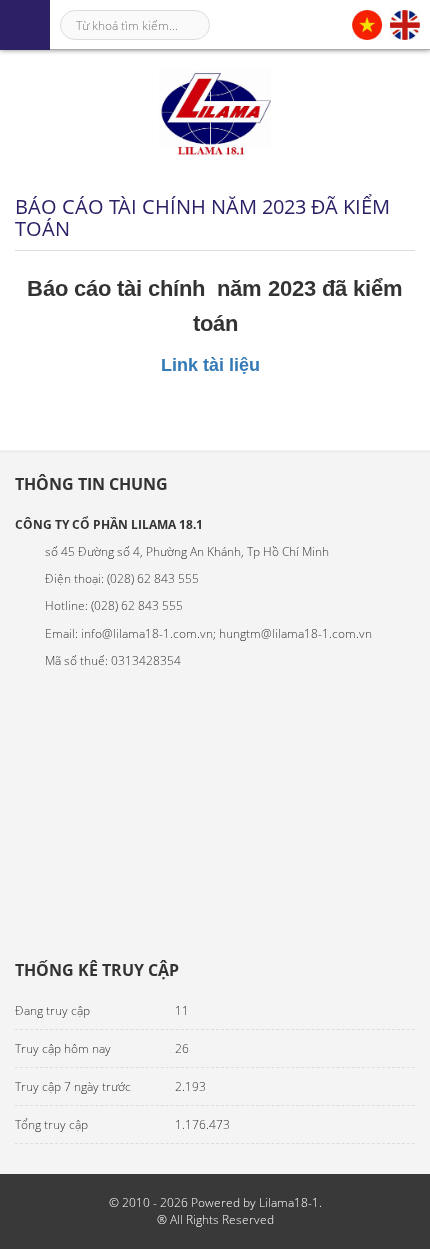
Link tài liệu (215, 365)
